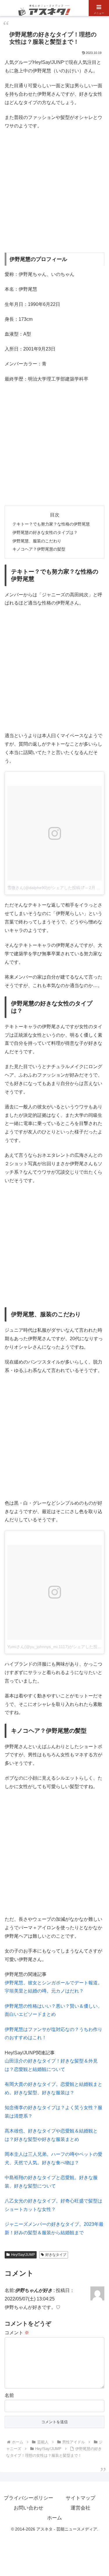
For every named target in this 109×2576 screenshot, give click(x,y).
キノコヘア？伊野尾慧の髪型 (39, 549)
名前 (9, 2395)
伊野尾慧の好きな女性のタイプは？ (45, 532)
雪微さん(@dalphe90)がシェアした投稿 (44, 888)
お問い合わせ (28, 2508)
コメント (17, 2333)
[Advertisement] (54, 191)
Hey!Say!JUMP (23, 2255)
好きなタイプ (56, 2255)
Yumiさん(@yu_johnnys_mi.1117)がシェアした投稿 (54, 1647)
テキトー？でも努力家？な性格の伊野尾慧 (51, 524)
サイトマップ (81, 2498)
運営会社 (81, 2508)
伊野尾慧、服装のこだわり (37, 541)
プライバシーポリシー (28, 2498)
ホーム (54, 2518)
